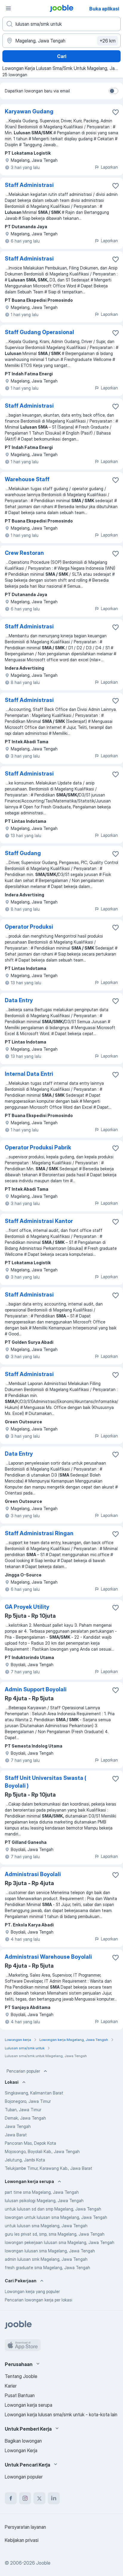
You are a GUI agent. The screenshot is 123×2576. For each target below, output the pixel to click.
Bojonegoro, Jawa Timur (28, 2101)
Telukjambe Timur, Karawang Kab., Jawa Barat (49, 2168)
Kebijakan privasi (22, 2540)
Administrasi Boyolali (33, 1874)
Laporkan (109, 167)
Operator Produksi (29, 927)
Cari (62, 56)
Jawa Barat (16, 2135)
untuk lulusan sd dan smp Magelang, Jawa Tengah (53, 2209)
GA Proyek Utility (27, 1607)
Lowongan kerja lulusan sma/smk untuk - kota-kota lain (61, 2414)
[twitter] (39, 2498)
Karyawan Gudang (29, 111)
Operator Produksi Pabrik (38, 1147)
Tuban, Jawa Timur (23, 2110)
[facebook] (11, 2498)
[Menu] (8, 8)
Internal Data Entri (29, 1074)
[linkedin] (54, 2498)
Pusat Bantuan (20, 2395)
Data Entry (19, 1000)
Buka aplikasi (104, 9)
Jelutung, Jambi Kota (25, 2160)
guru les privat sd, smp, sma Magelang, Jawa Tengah (55, 2234)
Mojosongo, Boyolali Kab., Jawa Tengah (42, 2151)
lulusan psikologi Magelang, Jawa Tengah (44, 2201)
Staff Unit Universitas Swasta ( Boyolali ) (46, 1782)
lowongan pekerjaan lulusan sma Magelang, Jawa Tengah (60, 2242)
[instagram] (25, 2498)
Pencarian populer (23, 2071)
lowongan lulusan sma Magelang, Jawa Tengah (50, 2251)
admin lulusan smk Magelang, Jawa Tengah (46, 2259)
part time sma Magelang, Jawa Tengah (42, 2192)
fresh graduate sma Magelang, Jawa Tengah (47, 2267)
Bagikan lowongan (23, 2441)
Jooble (43, 2563)
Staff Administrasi (29, 185)
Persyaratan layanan (25, 2527)
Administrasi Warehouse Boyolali (48, 1957)
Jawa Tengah (18, 2126)
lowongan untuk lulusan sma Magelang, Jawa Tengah (56, 2217)
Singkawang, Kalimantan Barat (34, 2093)
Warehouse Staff (27, 479)
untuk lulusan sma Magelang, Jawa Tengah (46, 2226)
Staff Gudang (23, 853)
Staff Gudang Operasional (39, 332)
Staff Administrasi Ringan (39, 1533)
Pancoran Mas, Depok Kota (30, 2143)
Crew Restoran (24, 553)
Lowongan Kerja (21, 2450)
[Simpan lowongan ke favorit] (116, 112)
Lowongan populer (24, 2477)
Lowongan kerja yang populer (32, 2291)
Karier (11, 2386)
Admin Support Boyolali (36, 1689)
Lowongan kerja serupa (29, 2405)
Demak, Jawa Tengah (25, 2118)
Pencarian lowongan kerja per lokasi (39, 2300)
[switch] (113, 91)
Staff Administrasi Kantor (39, 1221)
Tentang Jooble (21, 2376)
